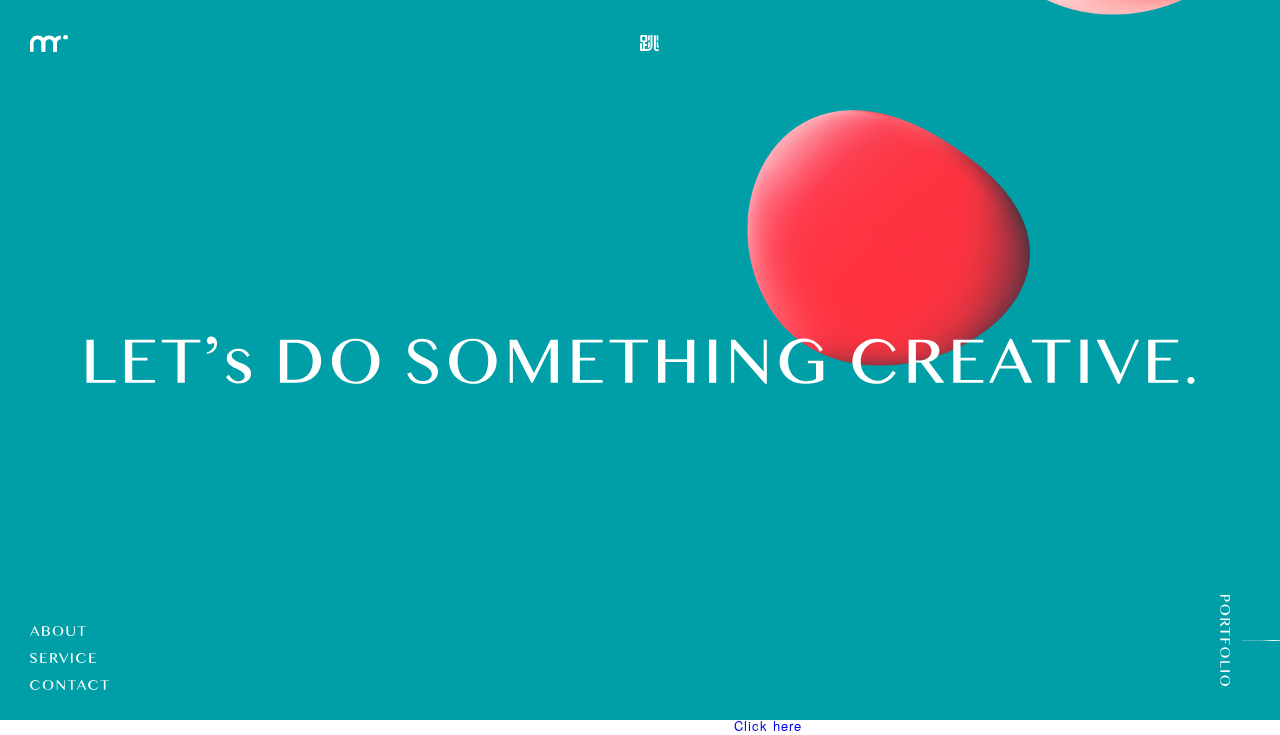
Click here (768, 725)
